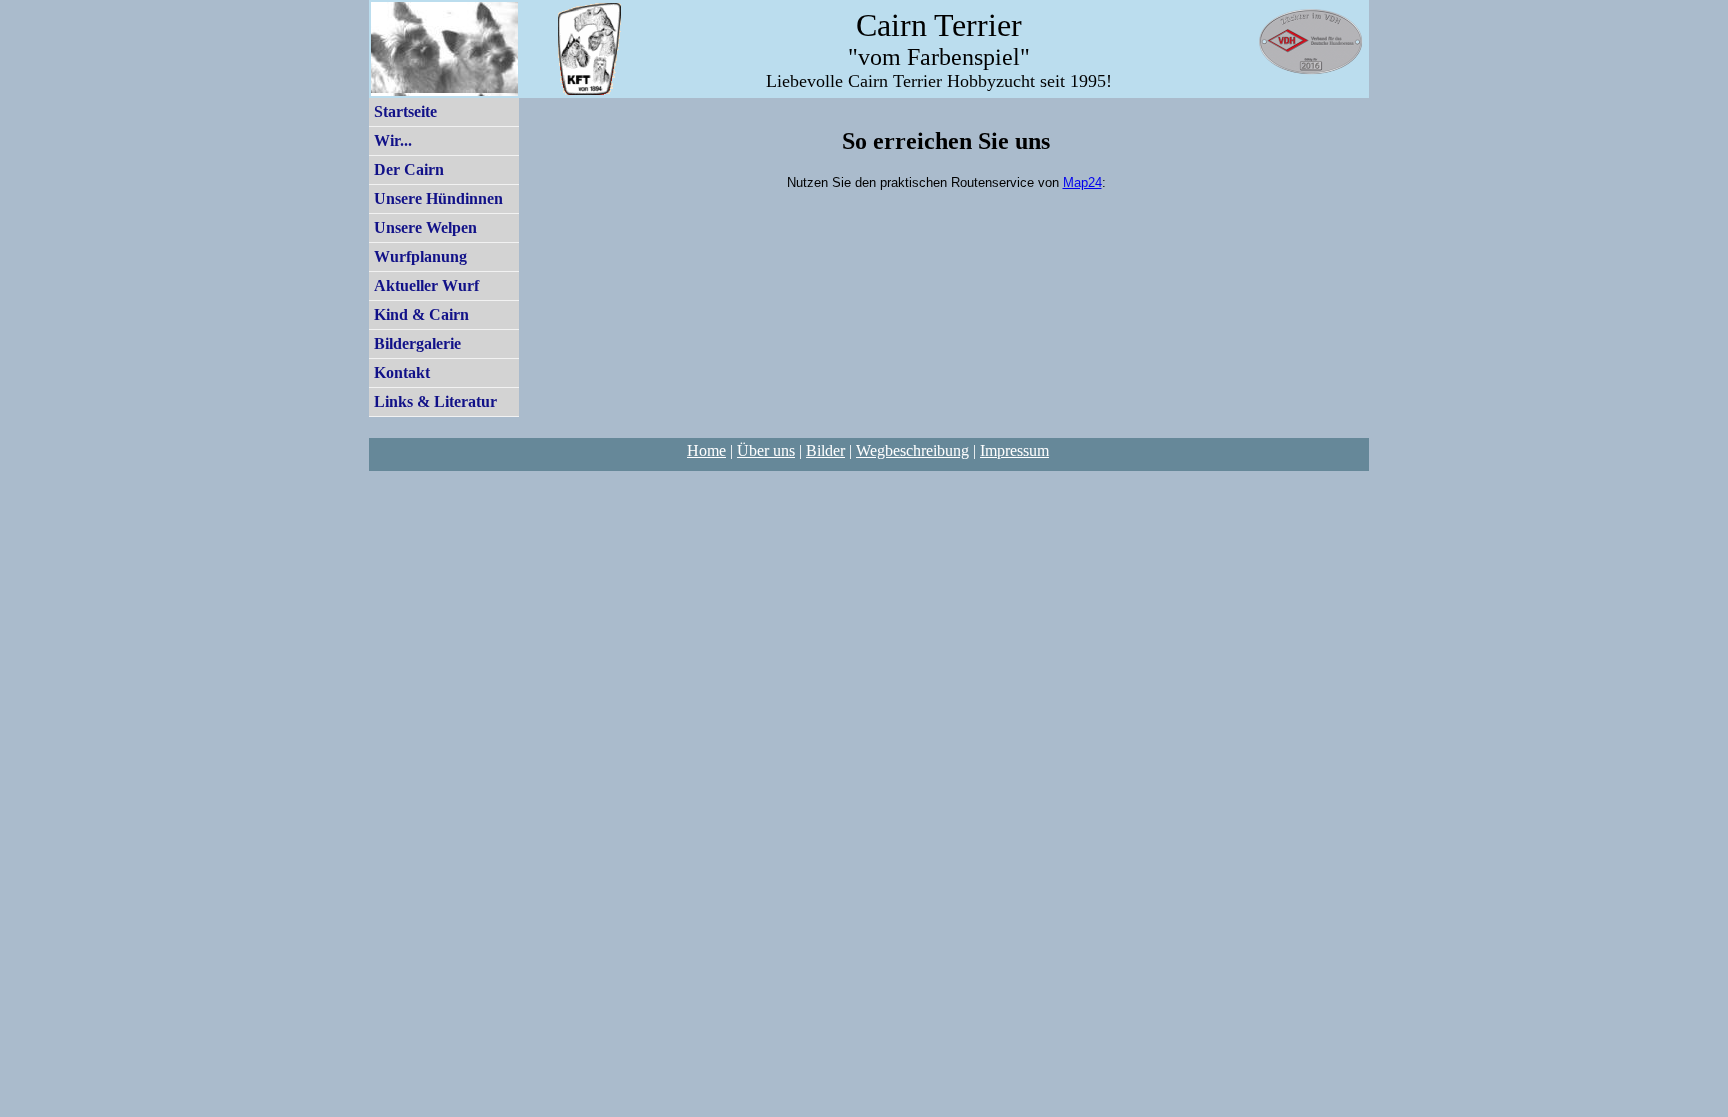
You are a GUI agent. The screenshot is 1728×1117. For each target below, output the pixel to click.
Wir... (393, 140)
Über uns (766, 450)
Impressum (1014, 450)
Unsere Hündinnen (438, 198)
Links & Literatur (435, 401)
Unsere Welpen (425, 227)
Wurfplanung (420, 256)
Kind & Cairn (421, 314)
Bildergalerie (417, 343)
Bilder (825, 450)
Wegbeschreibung (912, 450)
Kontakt (402, 372)
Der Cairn (409, 169)
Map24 (1082, 182)
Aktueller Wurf (426, 285)
